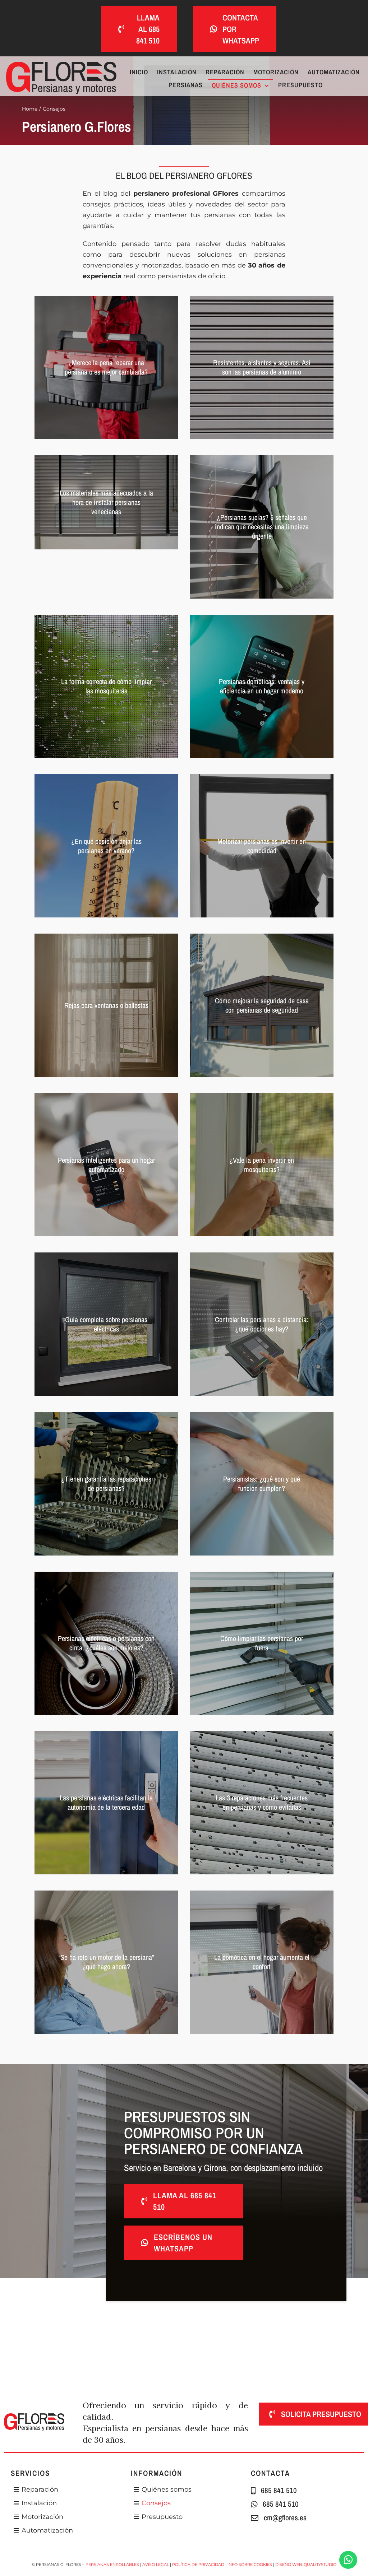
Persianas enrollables (112, 2565)
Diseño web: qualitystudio (306, 2565)
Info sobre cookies (250, 2565)
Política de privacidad (198, 2565)
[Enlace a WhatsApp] (348, 2560)
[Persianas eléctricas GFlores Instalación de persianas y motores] (61, 65)
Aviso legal (156, 2565)
